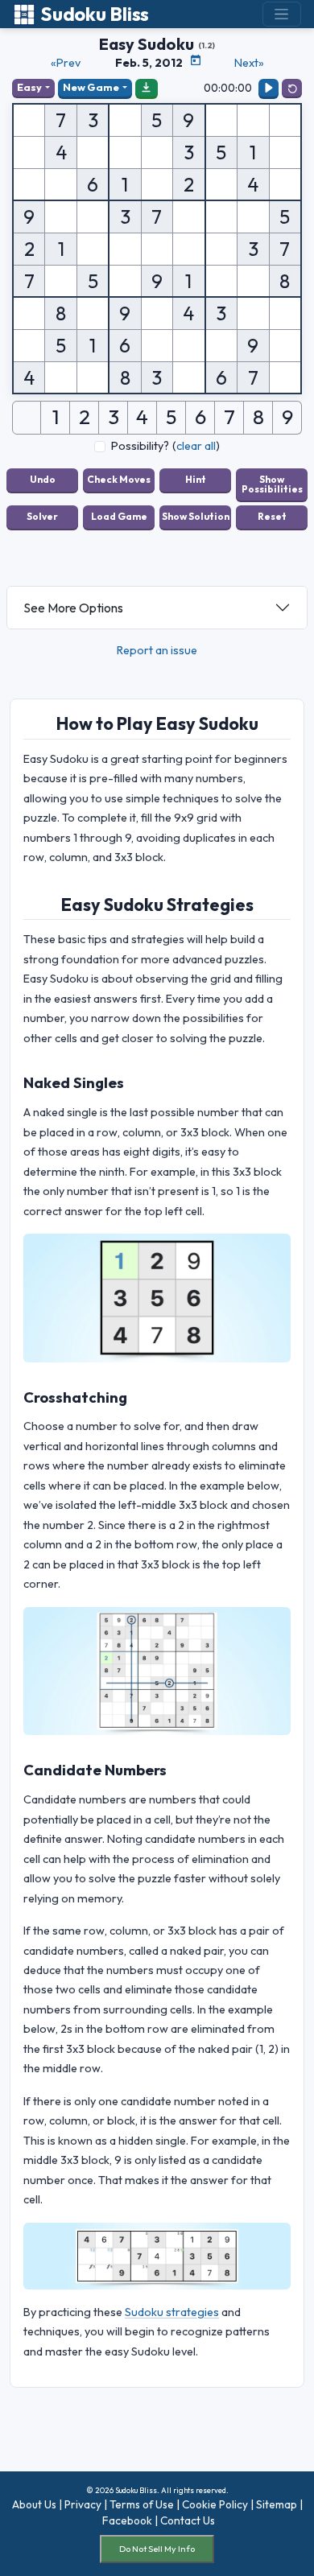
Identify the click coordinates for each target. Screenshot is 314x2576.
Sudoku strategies (172, 2312)
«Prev (66, 63)
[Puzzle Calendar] (196, 60)
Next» (249, 63)
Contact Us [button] (188, 2520)
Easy (29, 87)
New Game (91, 87)
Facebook (127, 2520)
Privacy (83, 2504)
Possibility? (140, 446)
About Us (34, 2504)
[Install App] (147, 88)
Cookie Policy (215, 2504)
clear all (196, 446)
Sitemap (277, 2504)
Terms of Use (142, 2504)
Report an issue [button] (157, 650)
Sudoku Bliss (95, 14)
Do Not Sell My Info (157, 2549)
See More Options (73, 608)
